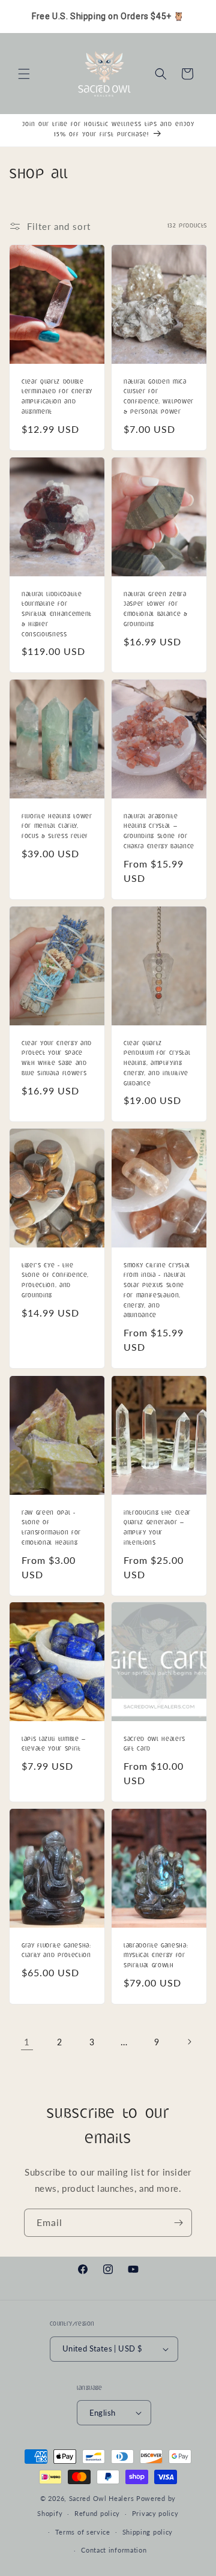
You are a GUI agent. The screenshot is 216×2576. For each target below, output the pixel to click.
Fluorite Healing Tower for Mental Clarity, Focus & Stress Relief (57, 827)
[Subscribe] (178, 2223)
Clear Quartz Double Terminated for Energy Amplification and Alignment (57, 397)
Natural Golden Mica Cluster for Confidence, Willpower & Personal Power (159, 397)
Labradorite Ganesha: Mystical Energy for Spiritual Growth (156, 1956)
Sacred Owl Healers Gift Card (154, 1745)
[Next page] (189, 2042)
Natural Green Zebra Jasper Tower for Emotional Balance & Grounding (156, 609)
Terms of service (83, 2532)
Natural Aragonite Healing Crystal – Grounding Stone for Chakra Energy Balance (159, 832)
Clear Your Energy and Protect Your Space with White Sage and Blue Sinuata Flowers (57, 1058)
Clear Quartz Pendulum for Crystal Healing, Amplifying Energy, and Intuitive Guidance (157, 1063)
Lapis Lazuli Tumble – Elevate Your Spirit (54, 1745)
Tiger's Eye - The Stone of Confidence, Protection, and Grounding (55, 1281)
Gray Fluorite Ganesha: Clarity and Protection (56, 1951)
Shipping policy (148, 2532)
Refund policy (97, 2513)
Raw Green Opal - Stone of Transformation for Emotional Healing (51, 1528)
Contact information (114, 2550)
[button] (24, 74)
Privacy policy (155, 2513)
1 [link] (27, 2042)
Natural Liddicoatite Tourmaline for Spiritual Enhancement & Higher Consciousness (57, 614)
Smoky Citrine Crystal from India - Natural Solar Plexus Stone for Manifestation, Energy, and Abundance (157, 1291)
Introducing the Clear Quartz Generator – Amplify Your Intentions (157, 1528)
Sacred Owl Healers (102, 2498)
